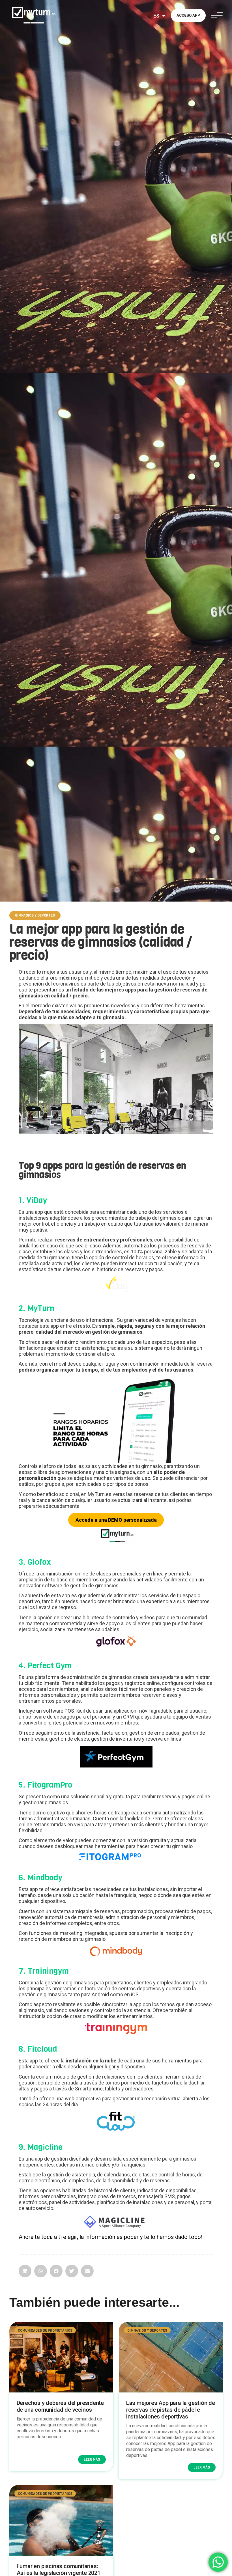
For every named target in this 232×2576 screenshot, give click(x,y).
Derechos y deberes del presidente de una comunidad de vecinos (60, 2406)
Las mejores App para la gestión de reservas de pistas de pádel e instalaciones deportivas (171, 2410)
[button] (35, 915)
